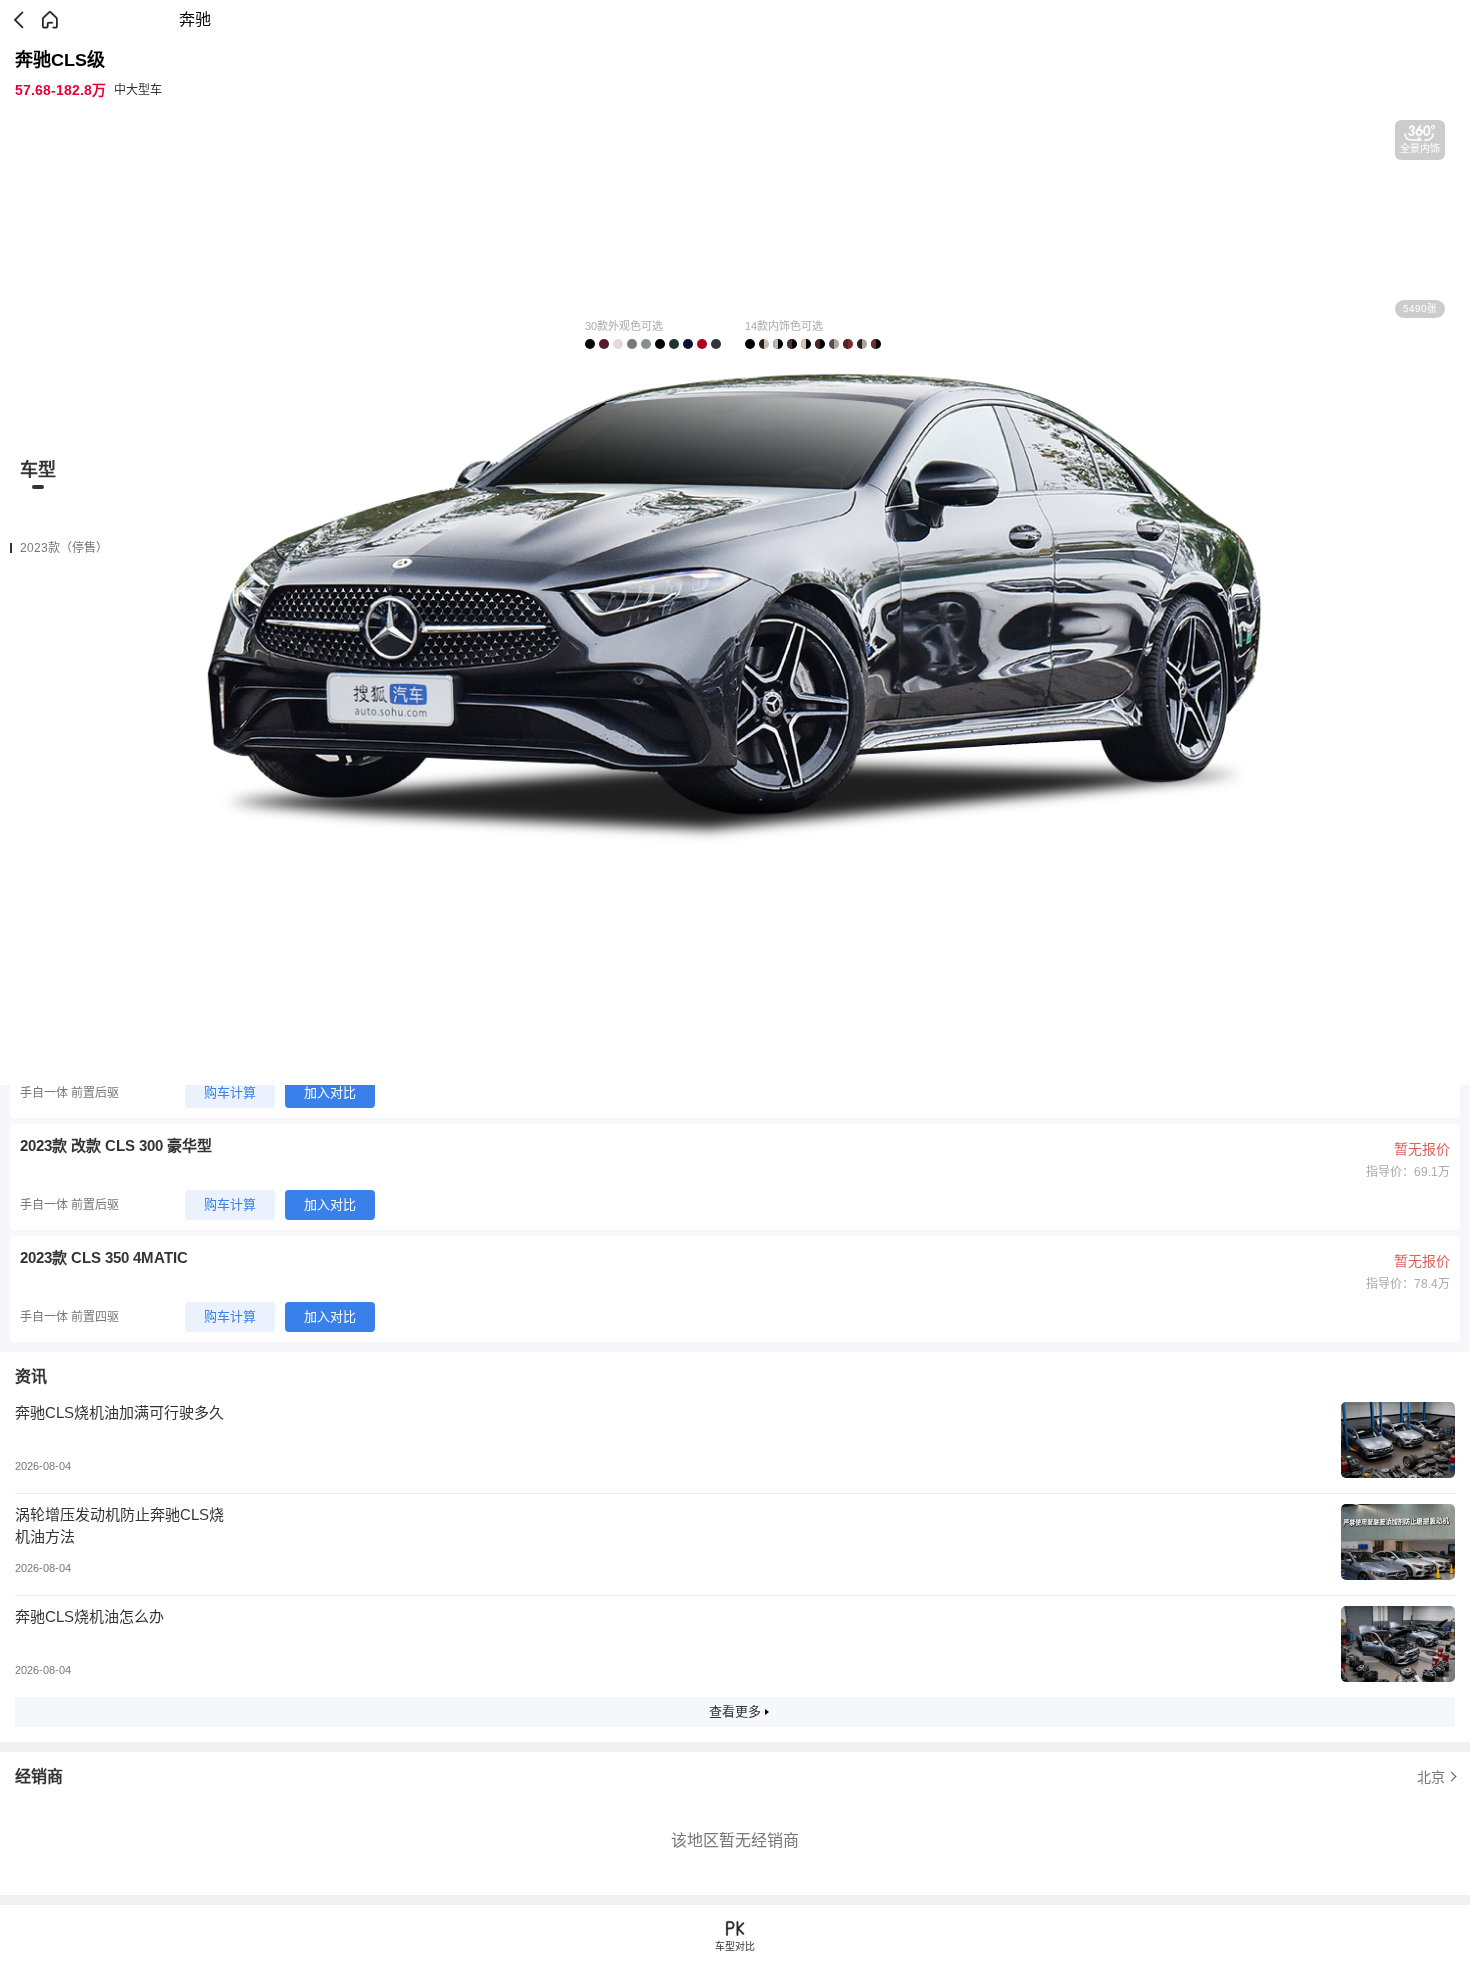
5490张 (1420, 308)
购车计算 (230, 1092)
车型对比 (735, 1946)
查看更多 (735, 1711)
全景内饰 (1420, 148)
